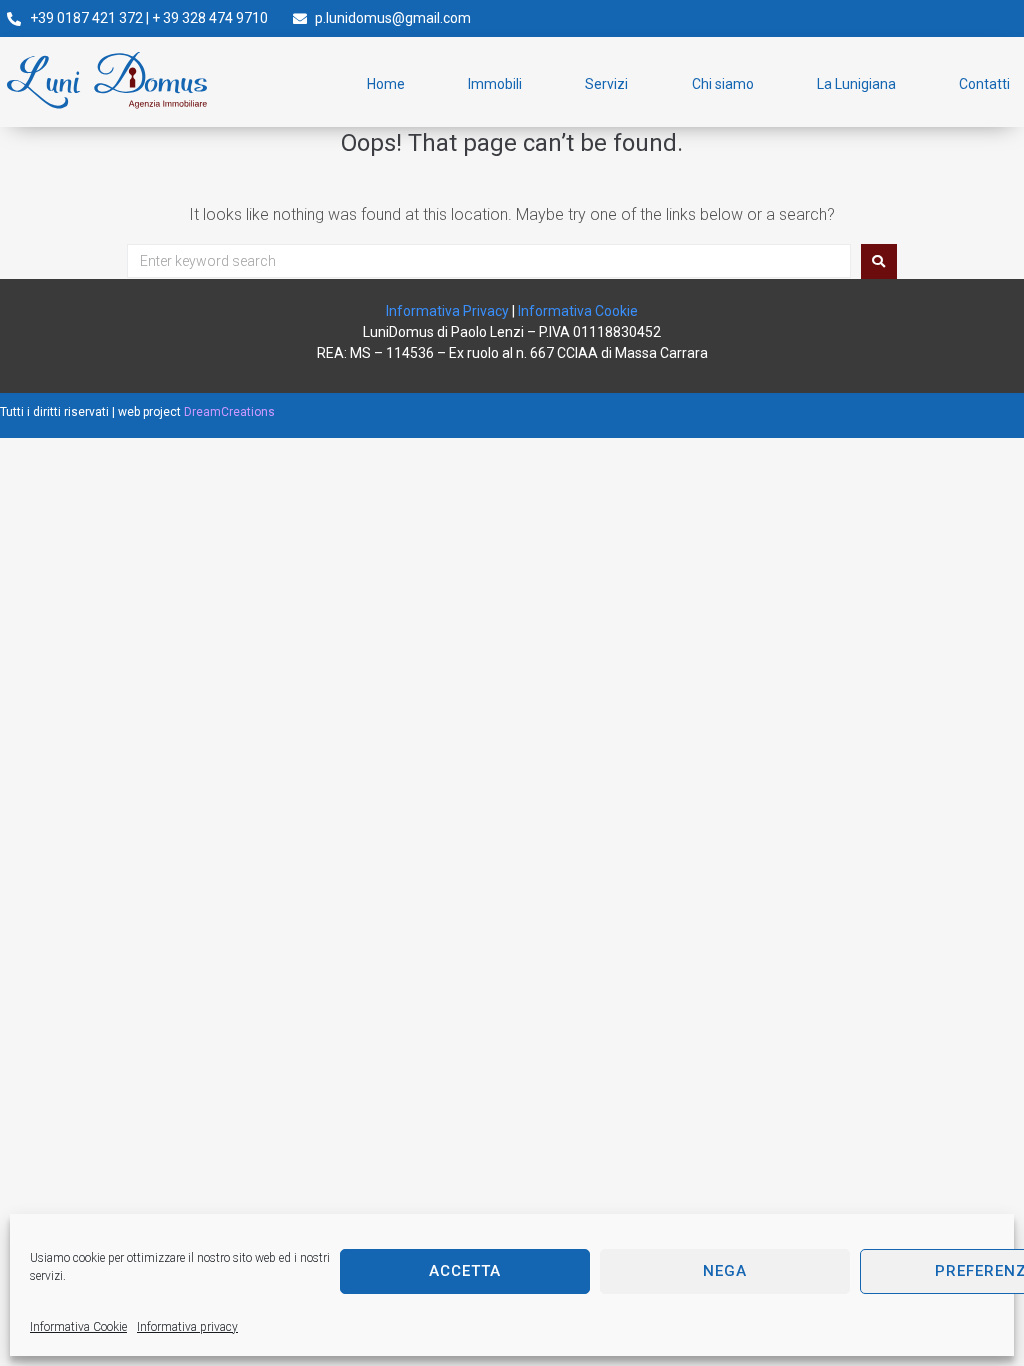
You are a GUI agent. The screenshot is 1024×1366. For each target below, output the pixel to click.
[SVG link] (107, 80)
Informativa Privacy (447, 311)
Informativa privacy (187, 1327)
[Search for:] (489, 261)
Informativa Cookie (78, 1327)
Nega (725, 1271)
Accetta (465, 1271)
